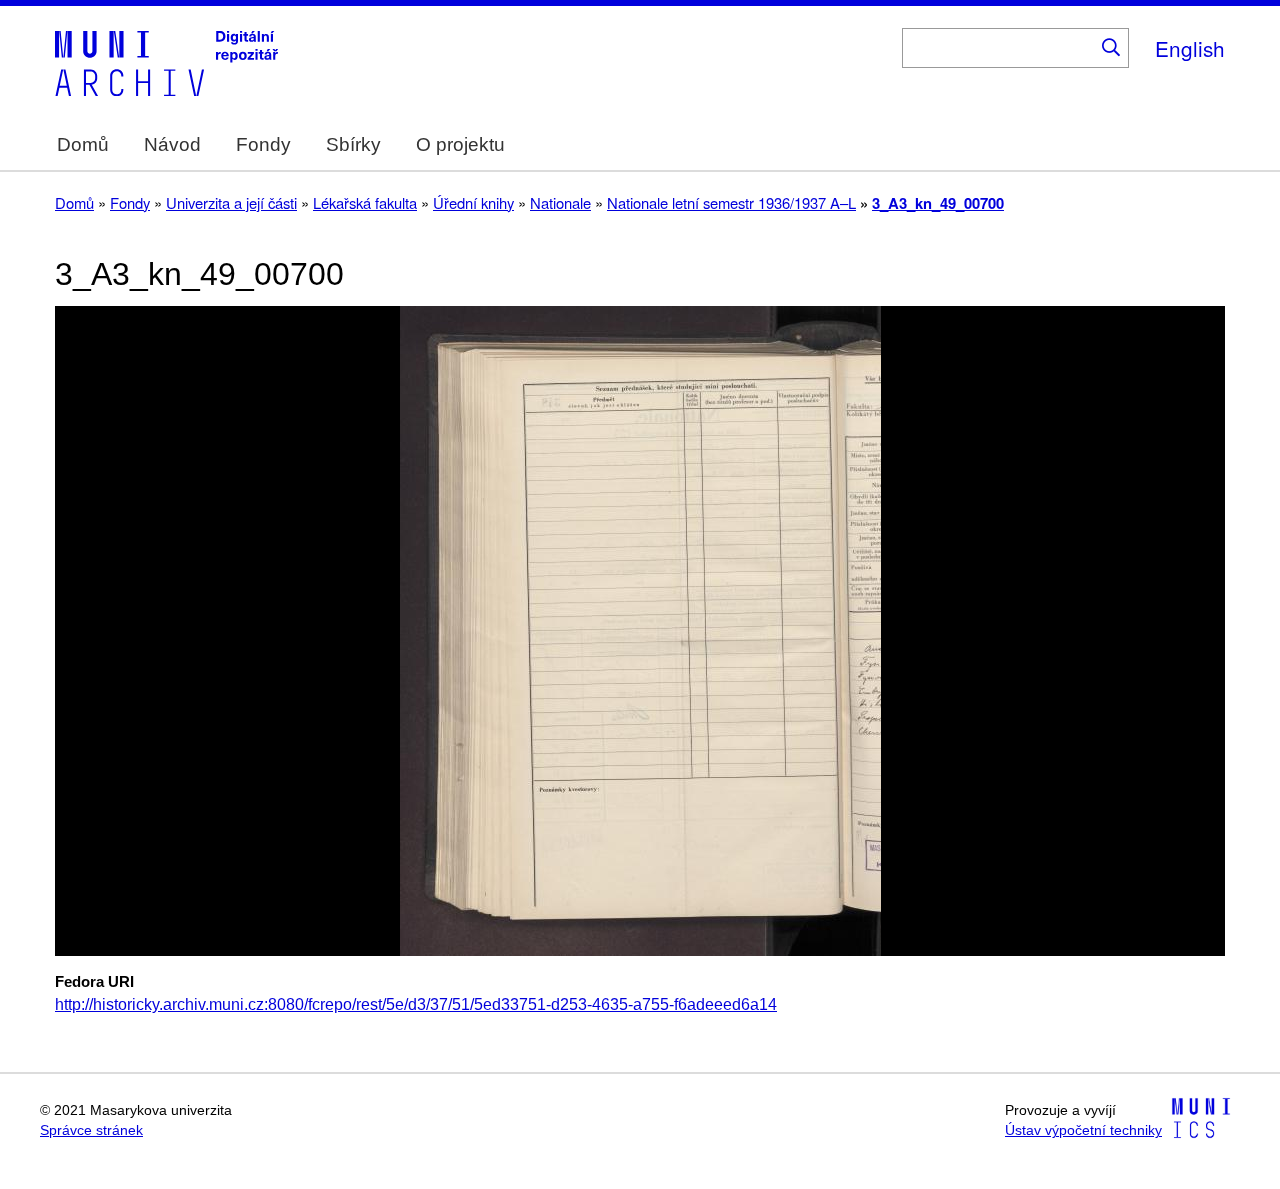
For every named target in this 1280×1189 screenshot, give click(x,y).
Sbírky (353, 144)
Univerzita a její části (231, 202)
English (1190, 48)
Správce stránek (91, 1130)
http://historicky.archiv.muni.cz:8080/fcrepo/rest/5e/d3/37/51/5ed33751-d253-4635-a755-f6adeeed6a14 (416, 1004)
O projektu (460, 144)
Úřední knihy (473, 202)
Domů (83, 144)
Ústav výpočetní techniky (1083, 1130)
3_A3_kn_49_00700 (938, 203)
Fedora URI (94, 982)
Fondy (263, 144)
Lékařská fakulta (365, 202)
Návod (172, 144)
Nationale (560, 202)
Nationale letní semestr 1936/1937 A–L (731, 202)
